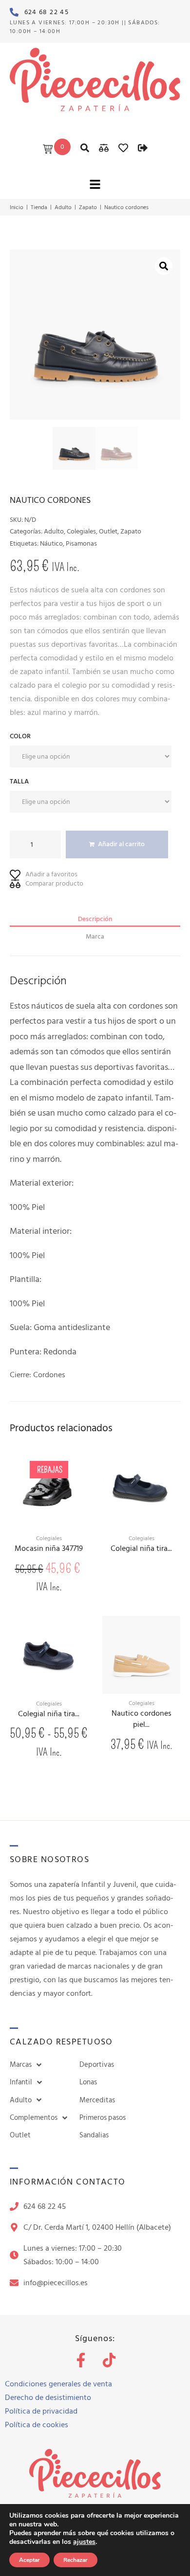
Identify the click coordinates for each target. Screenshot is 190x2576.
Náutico (51, 543)
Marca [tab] (95, 936)
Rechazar (76, 2560)
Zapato (88, 208)
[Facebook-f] (81, 2360)
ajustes (84, 2542)
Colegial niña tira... (141, 1549)
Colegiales (81, 531)
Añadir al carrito (121, 844)
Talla (19, 781)
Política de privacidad (41, 2411)
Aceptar (29, 2560)
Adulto (63, 208)
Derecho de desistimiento (48, 2398)
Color (20, 736)
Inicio (17, 208)
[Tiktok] (109, 2360)
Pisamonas (81, 543)
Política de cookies (37, 2425)
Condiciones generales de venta (58, 2384)
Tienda (39, 208)
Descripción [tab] (95, 919)
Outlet (108, 531)
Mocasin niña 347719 (49, 1549)
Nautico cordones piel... (142, 1719)
